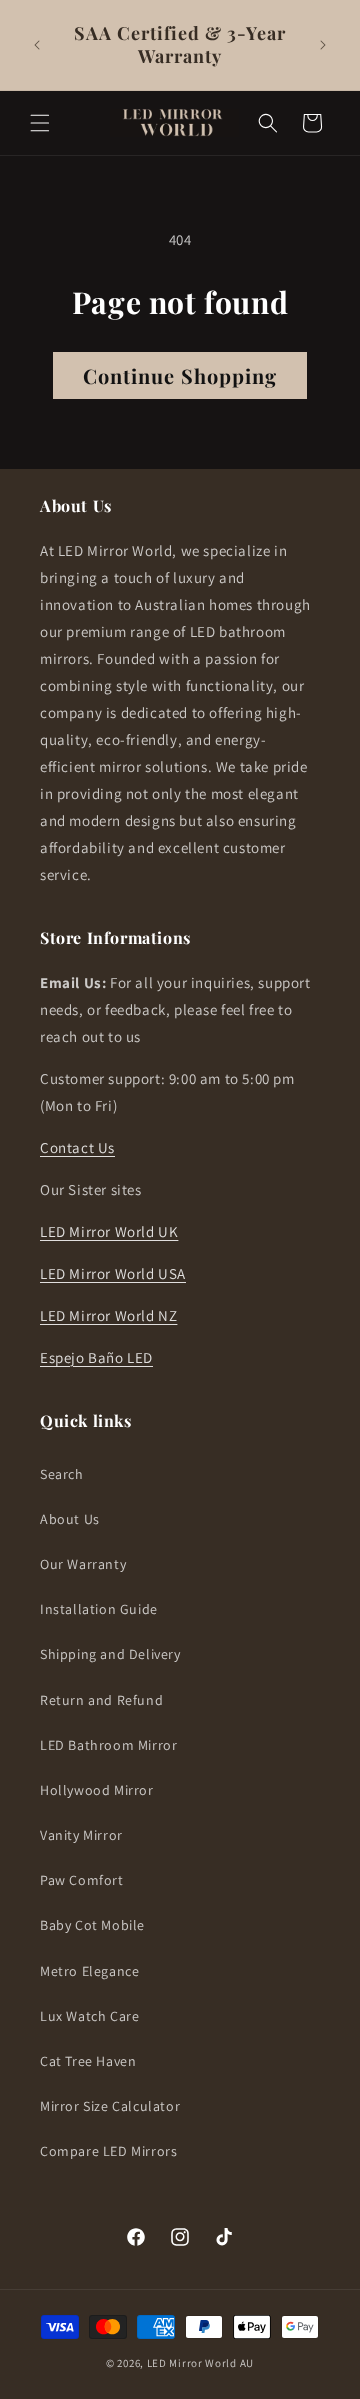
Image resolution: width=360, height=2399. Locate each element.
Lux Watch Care (89, 2016)
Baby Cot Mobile (92, 1925)
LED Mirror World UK (109, 1231)
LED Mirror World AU (200, 2363)
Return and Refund (101, 1700)
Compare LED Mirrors (108, 2151)
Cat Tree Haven (88, 2061)
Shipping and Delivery (110, 1654)
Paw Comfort (82, 1880)
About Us (70, 1519)
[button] (40, 123)
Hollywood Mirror (97, 1790)
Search (62, 1474)
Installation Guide (99, 1609)
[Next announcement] (323, 45)
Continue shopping (180, 375)
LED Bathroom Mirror (108, 1745)
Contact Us (77, 1147)
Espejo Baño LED (96, 1357)
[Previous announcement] (37, 45)
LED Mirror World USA (113, 1273)
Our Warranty (83, 1564)
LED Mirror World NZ (108, 1315)
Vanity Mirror (81, 1835)
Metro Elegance (89, 1971)
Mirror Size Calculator (110, 2106)
